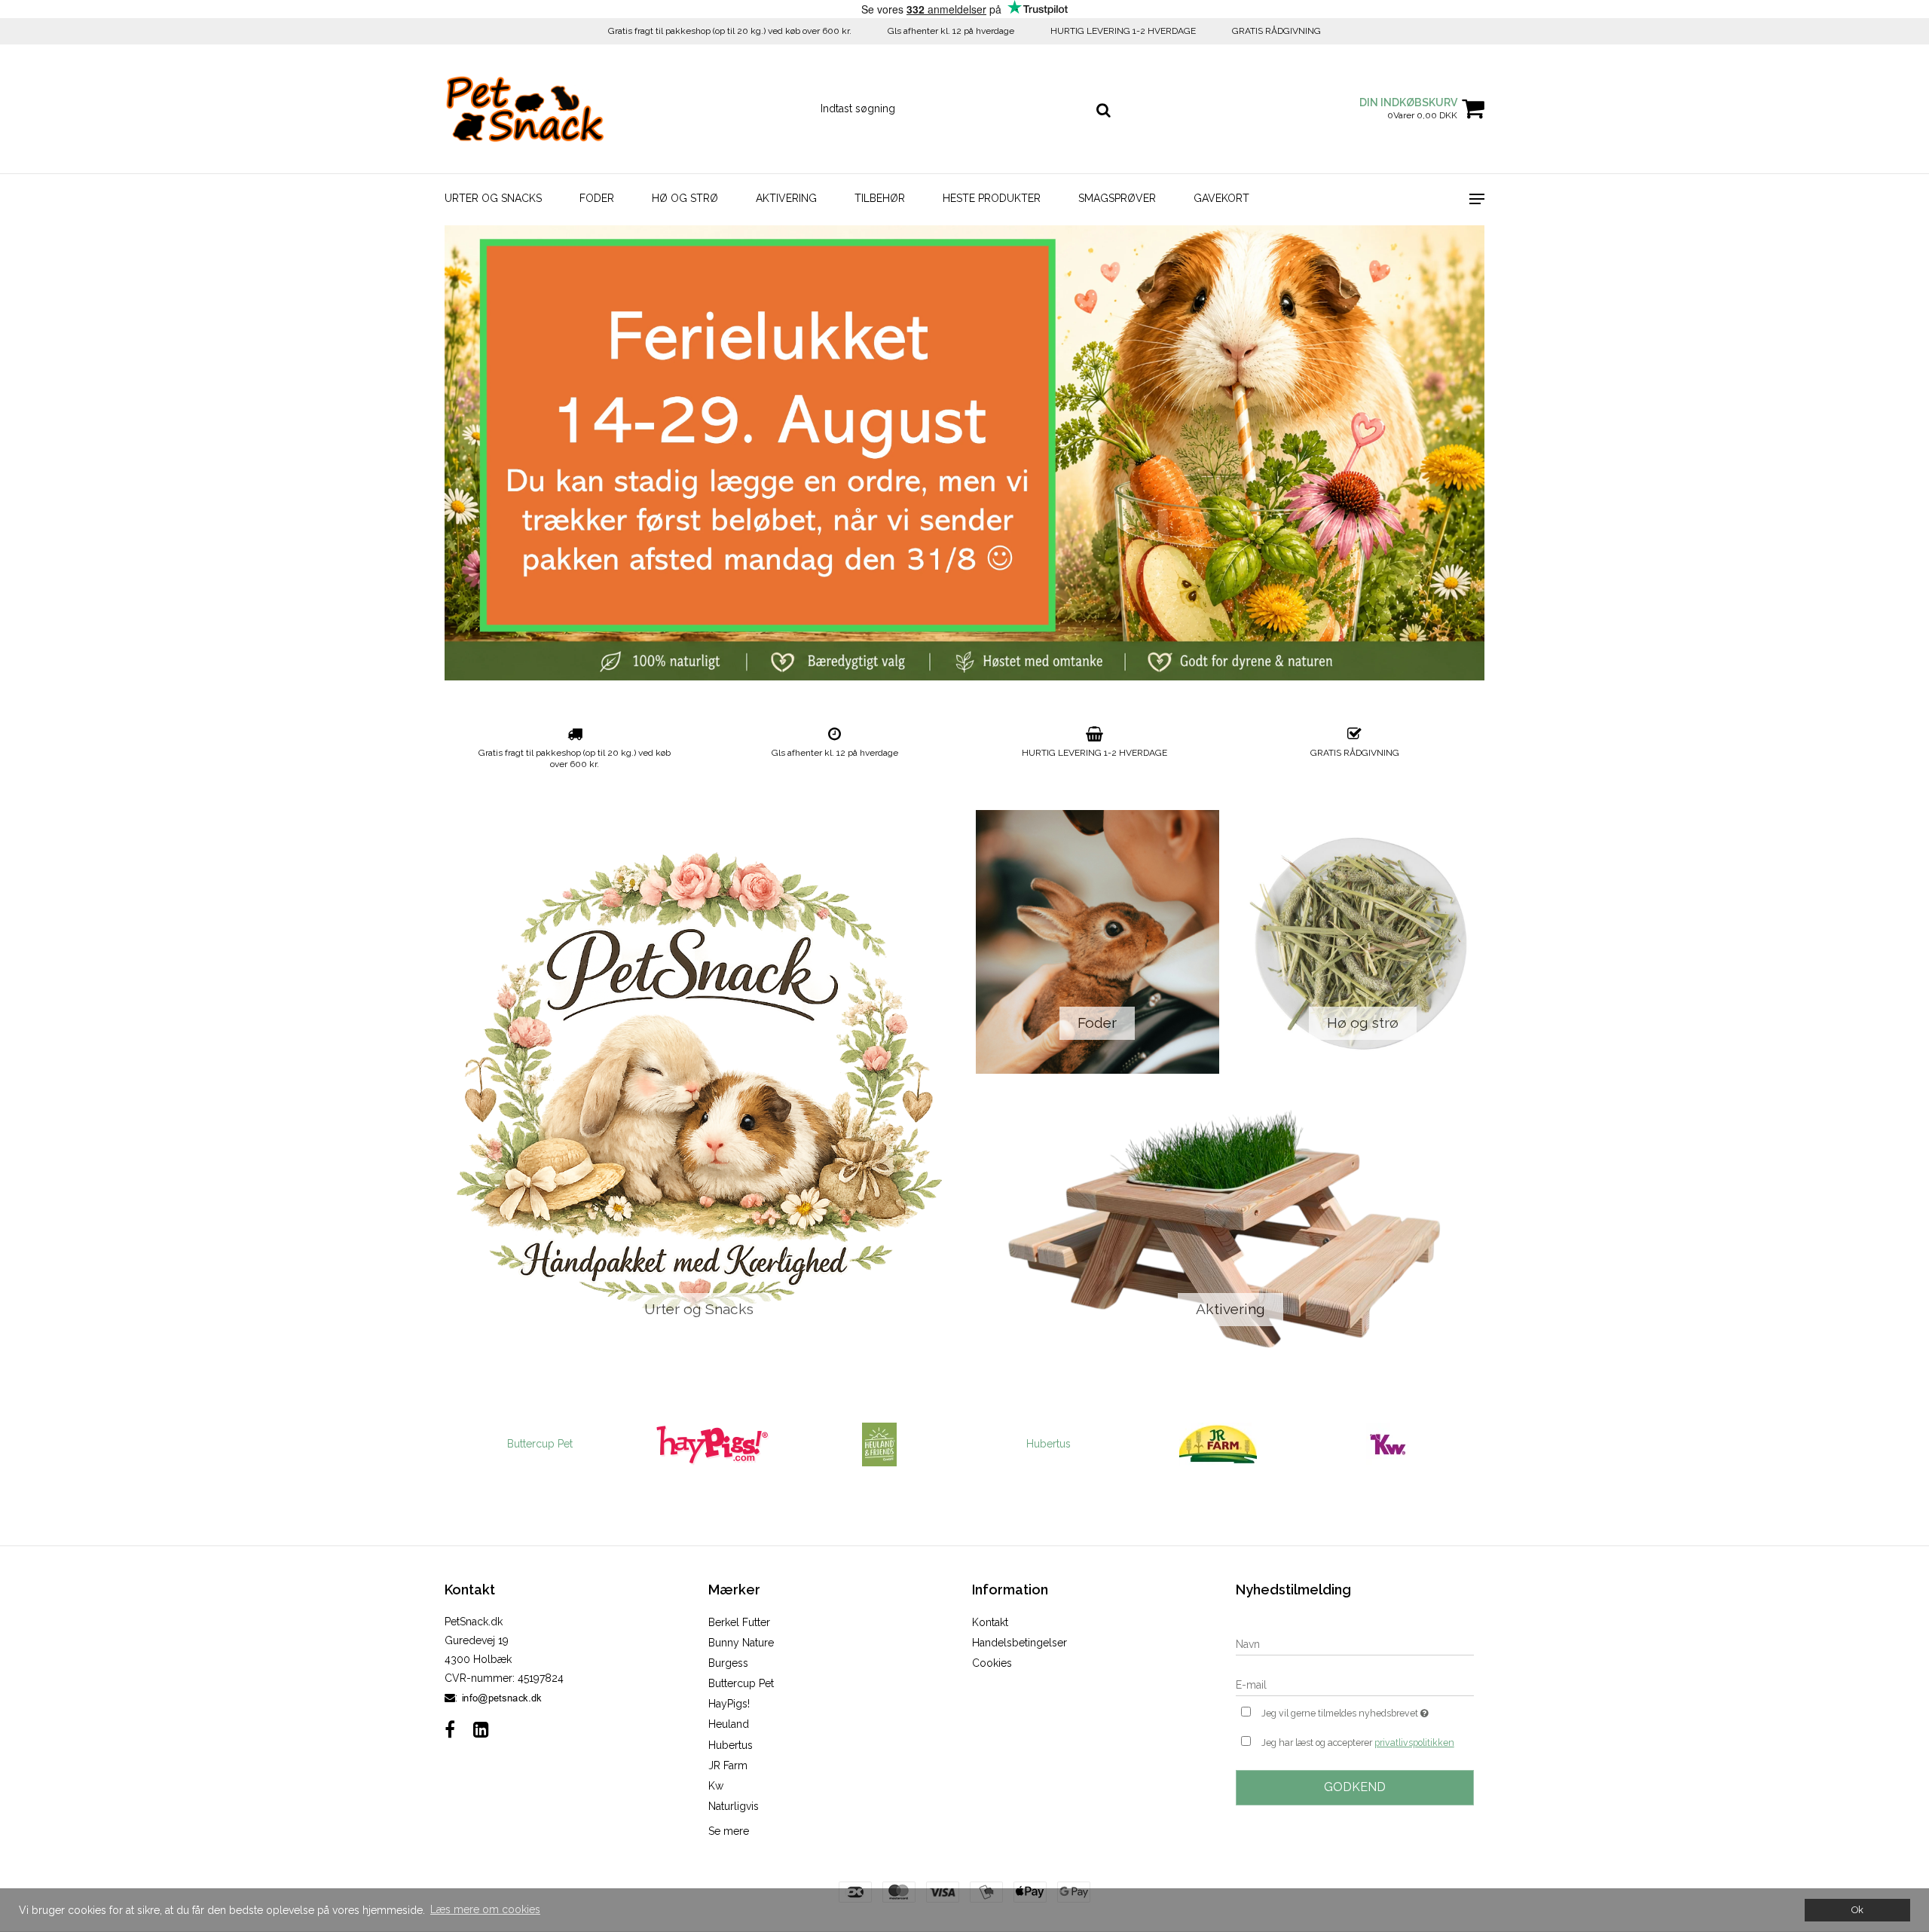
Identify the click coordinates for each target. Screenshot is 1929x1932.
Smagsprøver (1117, 198)
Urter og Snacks (493, 198)
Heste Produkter (992, 198)
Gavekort (1221, 198)
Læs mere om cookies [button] (485, 1909)
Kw (716, 1786)
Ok (1857, 1910)
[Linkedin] (481, 1730)
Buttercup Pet (540, 1444)
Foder (597, 198)
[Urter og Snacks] (699, 1085)
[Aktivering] (1230, 1228)
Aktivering (786, 198)
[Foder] (1097, 942)
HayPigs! (729, 1704)
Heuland (729, 1724)
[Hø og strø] (1363, 942)
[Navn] (1355, 1643)
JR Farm (728, 1765)
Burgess (728, 1663)
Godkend (1355, 1787)
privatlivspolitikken (1414, 1742)
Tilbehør (880, 198)
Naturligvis (734, 1806)
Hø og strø (685, 198)
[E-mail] (1355, 1684)
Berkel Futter (739, 1622)
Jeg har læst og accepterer (1358, 1742)
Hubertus (1049, 1444)
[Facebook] (450, 1730)
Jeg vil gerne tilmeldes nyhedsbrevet (1368, 1710)
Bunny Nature (741, 1643)
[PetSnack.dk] (525, 109)
